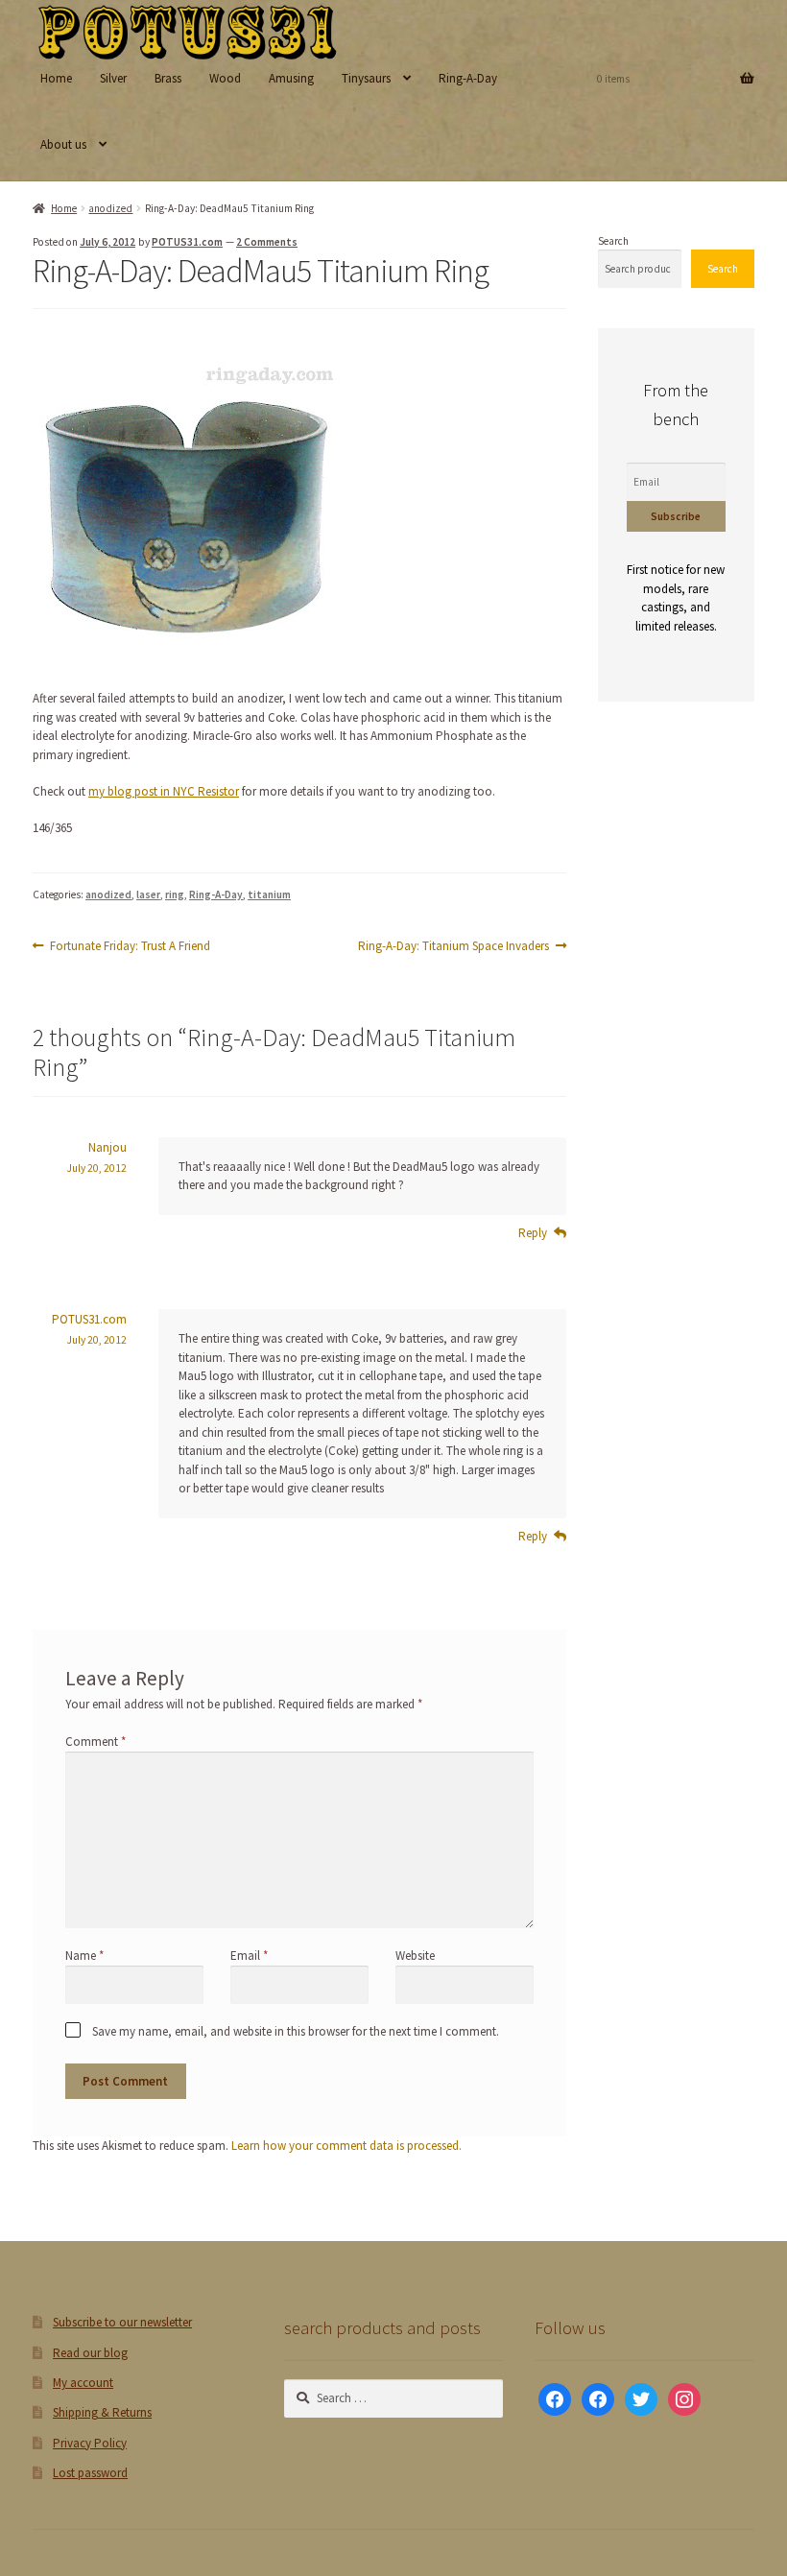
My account (83, 2383)
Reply (533, 1233)
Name (84, 1956)
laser (148, 894)
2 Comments (267, 242)
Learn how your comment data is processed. (346, 2146)
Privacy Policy (90, 2443)
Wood (225, 78)
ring (175, 894)
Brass (168, 78)
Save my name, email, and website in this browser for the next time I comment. (296, 2031)
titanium (269, 894)
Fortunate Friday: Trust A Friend (130, 946)
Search (613, 241)
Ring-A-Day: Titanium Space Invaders (453, 946)
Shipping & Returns (102, 2412)
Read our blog (90, 2353)
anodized (110, 208)
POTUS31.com (187, 242)
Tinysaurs (366, 78)
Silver (113, 78)
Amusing (291, 78)
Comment (95, 1741)
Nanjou (107, 1147)
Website (415, 1956)
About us (63, 144)
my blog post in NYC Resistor (164, 791)
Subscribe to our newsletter (122, 2322)
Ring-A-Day (468, 78)
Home (56, 78)
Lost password (90, 2473)
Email (249, 1956)
